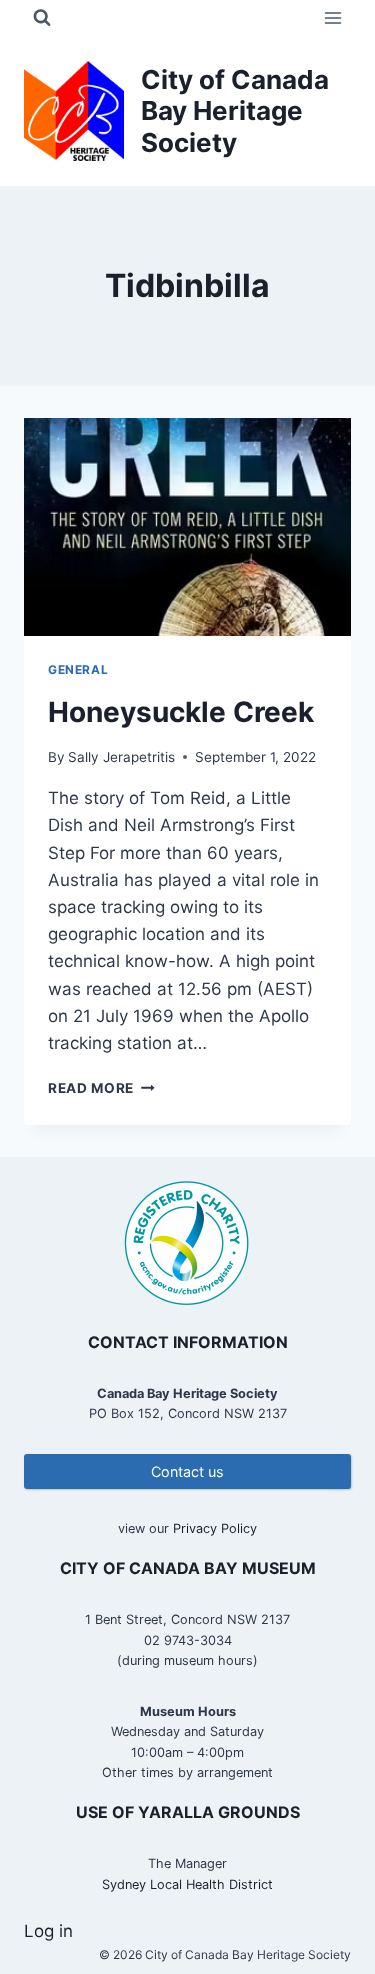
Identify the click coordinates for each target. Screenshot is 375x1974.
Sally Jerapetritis (121, 757)
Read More (101, 1088)
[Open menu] (332, 17)
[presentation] (187, 527)
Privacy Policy (215, 1528)
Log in (48, 1931)
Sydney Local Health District (187, 1884)
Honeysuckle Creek (181, 712)
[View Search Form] (42, 18)
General (78, 669)
